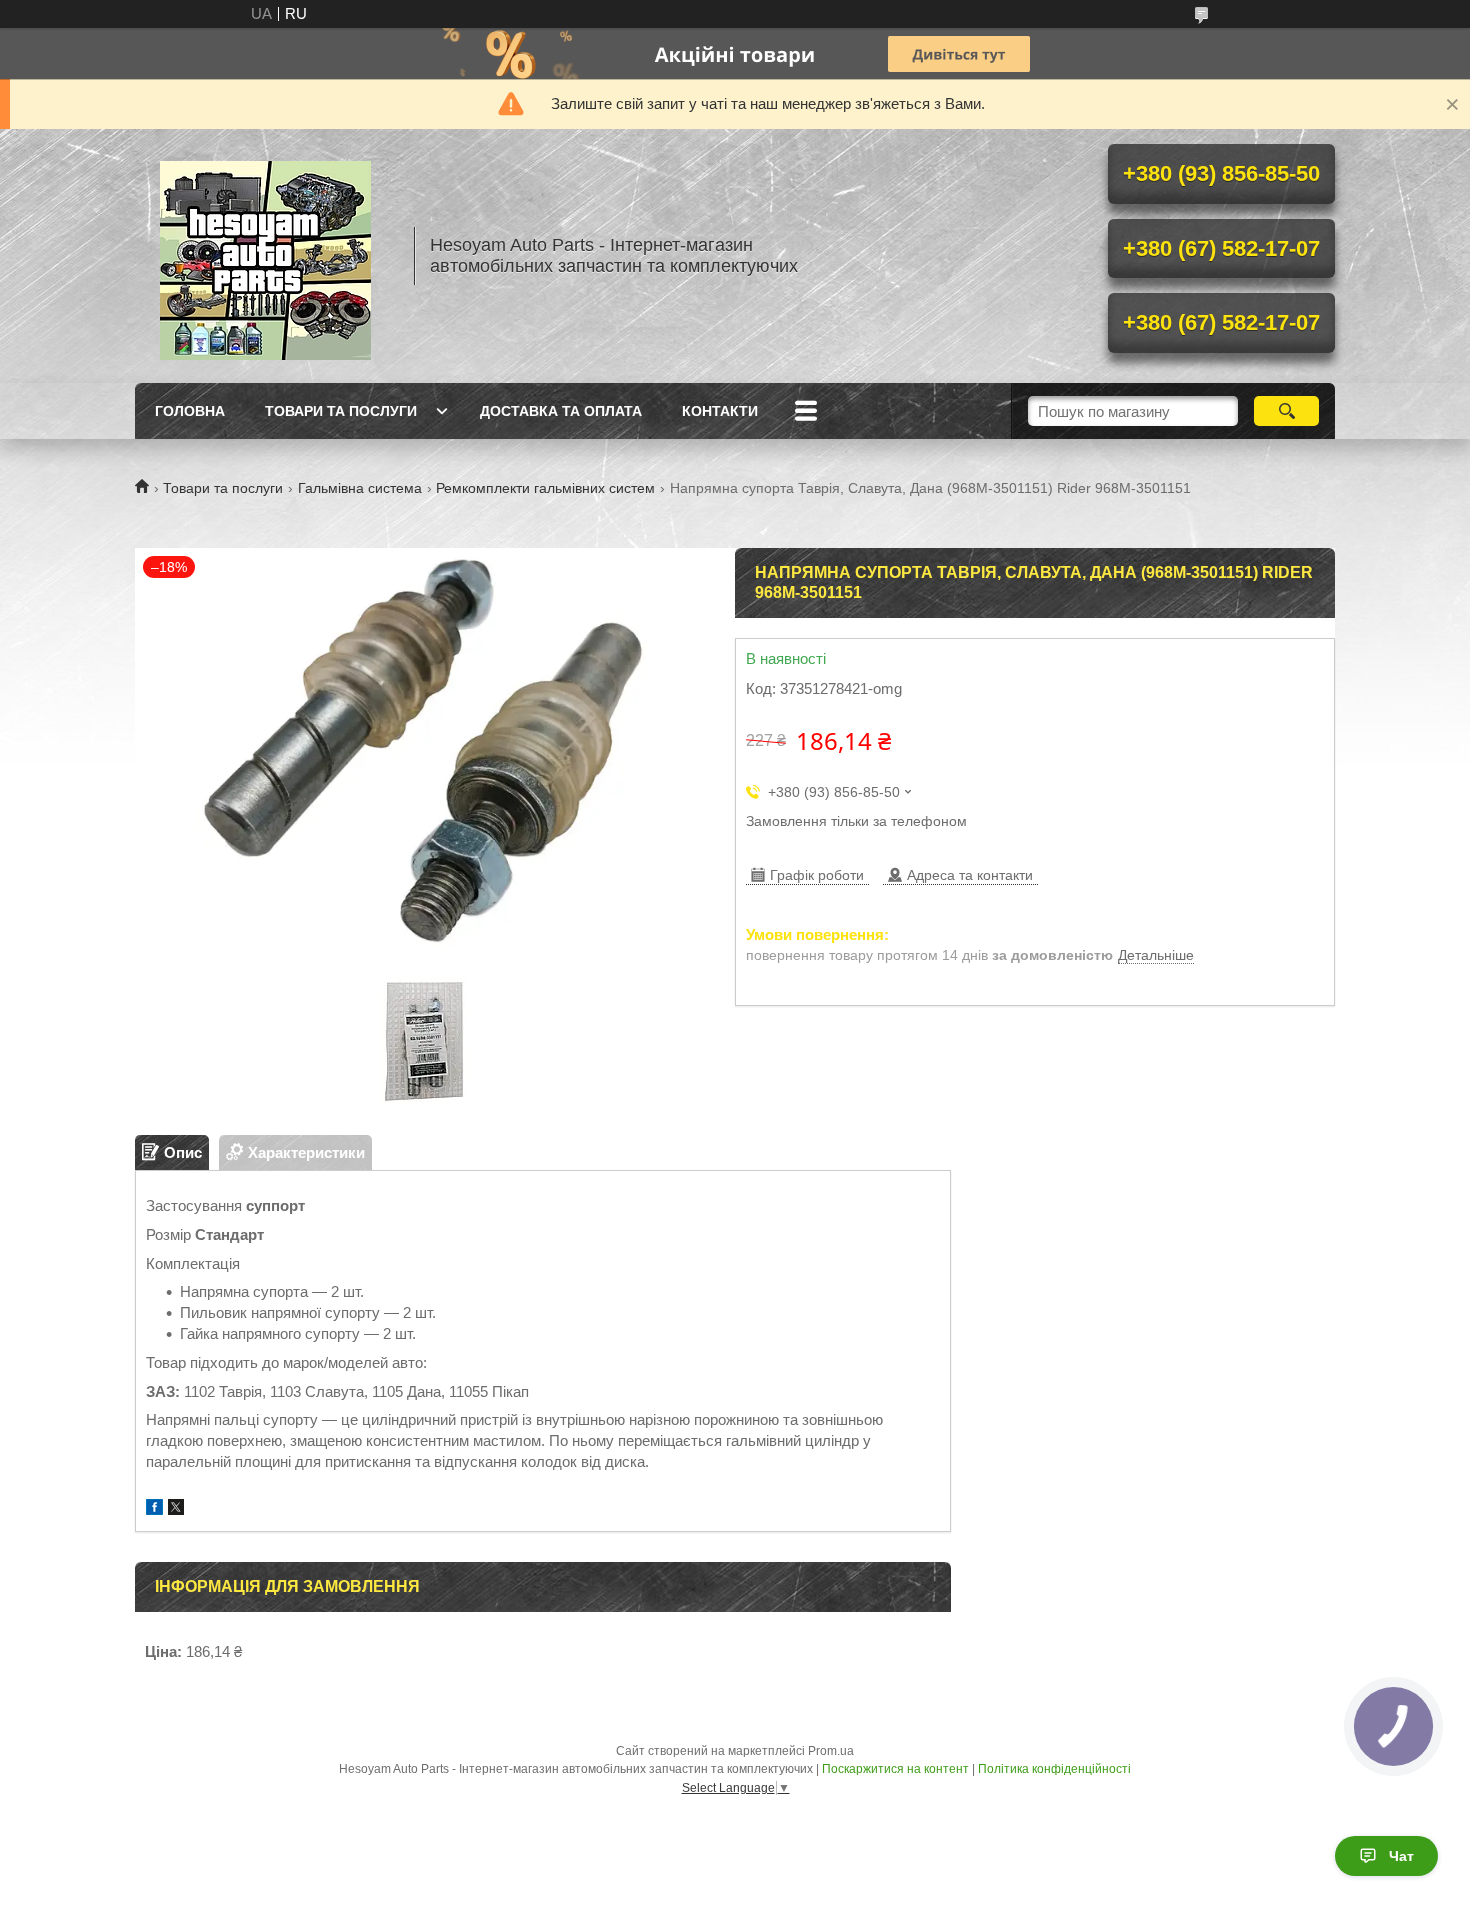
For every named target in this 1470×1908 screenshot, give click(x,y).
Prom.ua (831, 1751)
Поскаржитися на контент (895, 1769)
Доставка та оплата (561, 411)
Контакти (720, 411)
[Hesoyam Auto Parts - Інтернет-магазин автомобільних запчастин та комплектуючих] (265, 256)
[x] (176, 1509)
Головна (190, 411)
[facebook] (154, 1509)
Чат (1401, 1856)
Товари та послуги (341, 411)
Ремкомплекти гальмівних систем (545, 488)
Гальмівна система (360, 488)
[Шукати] (1286, 411)
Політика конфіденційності (1054, 1769)
